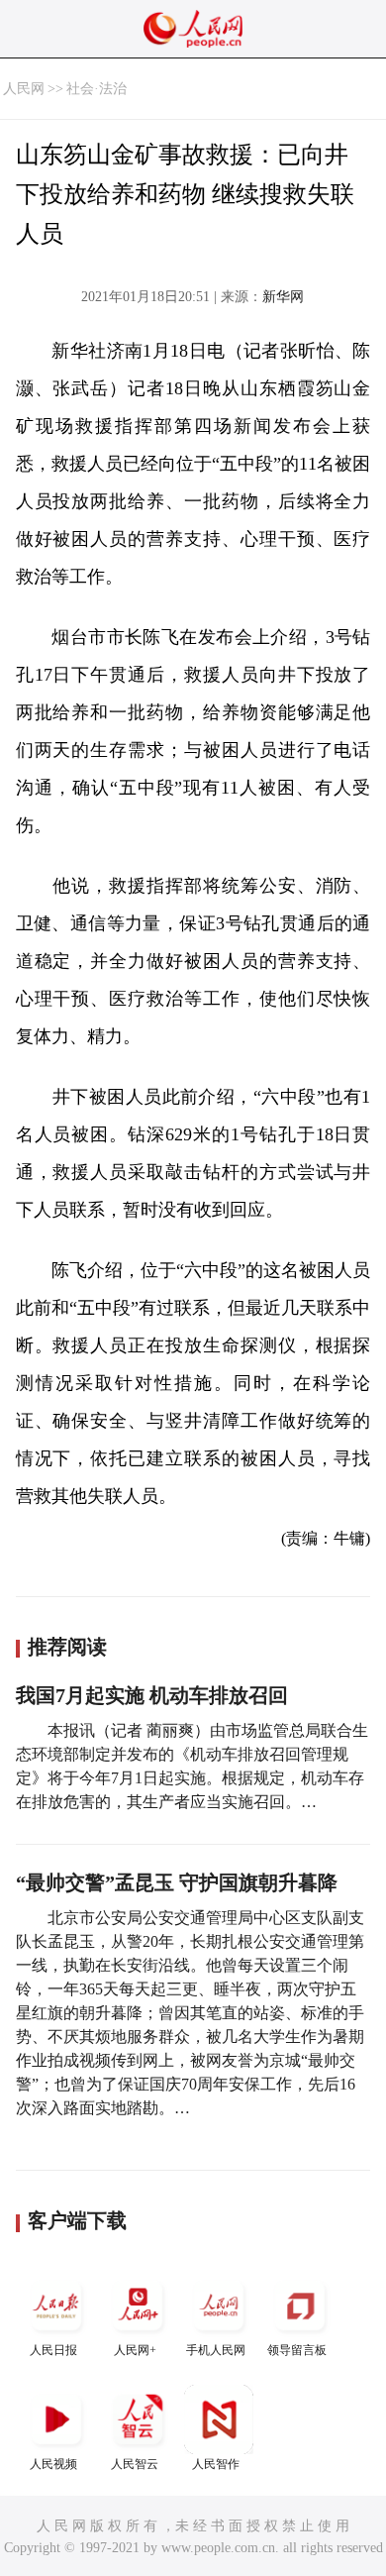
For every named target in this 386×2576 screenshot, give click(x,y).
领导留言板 (297, 2350)
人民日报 (53, 2350)
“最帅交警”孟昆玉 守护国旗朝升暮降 (177, 1882)
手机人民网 (216, 2350)
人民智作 (216, 2464)
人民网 (24, 89)
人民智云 (135, 2464)
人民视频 (53, 2464)
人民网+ (135, 2350)
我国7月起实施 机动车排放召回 (152, 1695)
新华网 (283, 297)
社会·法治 (96, 89)
